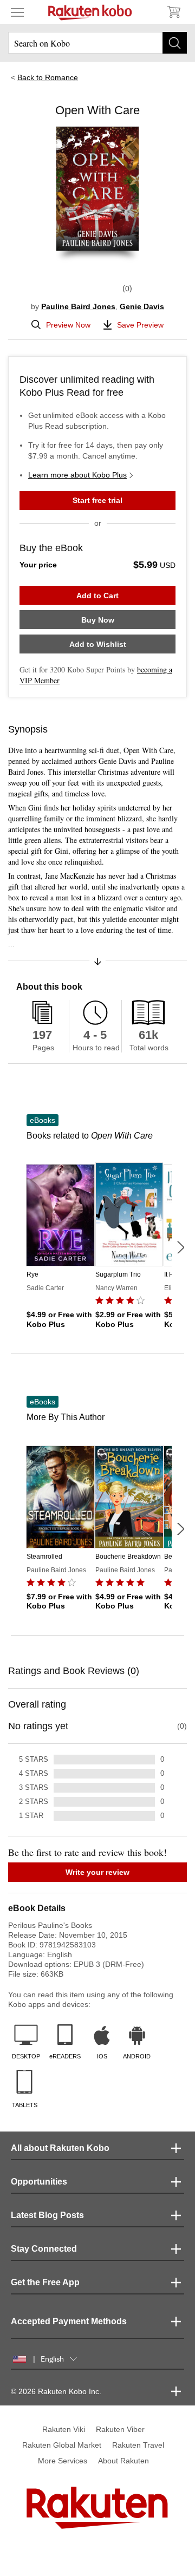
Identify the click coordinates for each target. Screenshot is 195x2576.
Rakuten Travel (138, 2445)
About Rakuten (123, 2461)
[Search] (175, 43)
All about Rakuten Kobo (60, 2148)
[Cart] (173, 12)
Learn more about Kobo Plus (77, 475)
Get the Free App (45, 2282)
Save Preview (140, 325)
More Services (63, 2461)
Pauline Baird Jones (78, 306)
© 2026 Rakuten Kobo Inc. (56, 2391)
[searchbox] (97, 43)
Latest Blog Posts (47, 2215)
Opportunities (39, 2182)
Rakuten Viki (64, 2429)
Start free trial (97, 500)
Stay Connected (44, 2249)
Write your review (97, 1872)
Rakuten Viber (120, 2429)
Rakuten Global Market (62, 2445)
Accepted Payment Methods (69, 2321)
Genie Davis (142, 306)
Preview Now (68, 325)
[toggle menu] (17, 12)
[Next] (180, 1247)
